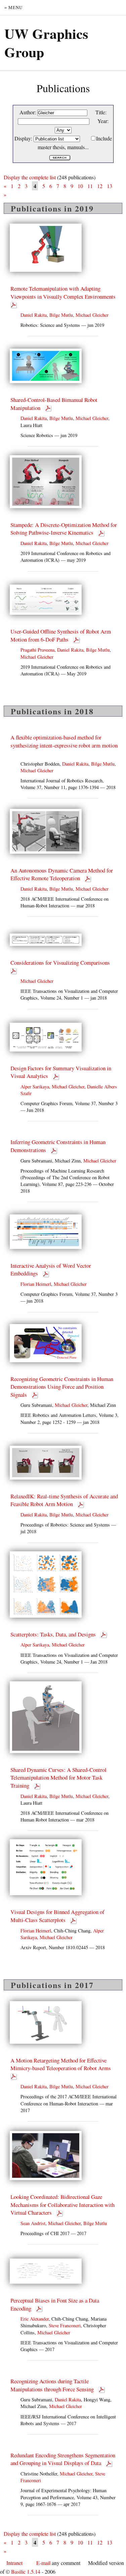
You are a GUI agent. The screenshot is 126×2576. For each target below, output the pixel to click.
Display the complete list (30, 177)
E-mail (43, 2563)
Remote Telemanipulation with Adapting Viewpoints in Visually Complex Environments (64, 292)
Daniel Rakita (34, 315)
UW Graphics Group (46, 43)
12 (100, 186)
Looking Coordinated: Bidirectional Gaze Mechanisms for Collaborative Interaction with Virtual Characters (62, 2205)
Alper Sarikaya (35, 1087)
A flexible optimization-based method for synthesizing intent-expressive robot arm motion (64, 741)
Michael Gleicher (92, 315)
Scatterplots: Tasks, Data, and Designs (54, 1634)
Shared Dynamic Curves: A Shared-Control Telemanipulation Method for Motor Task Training (58, 1778)
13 (110, 186)
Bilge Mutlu (61, 315)
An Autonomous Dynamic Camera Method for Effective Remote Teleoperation (62, 874)
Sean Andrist (33, 2223)
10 (80, 186)
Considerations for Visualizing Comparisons (61, 963)
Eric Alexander (35, 2319)
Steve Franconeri (65, 2325)
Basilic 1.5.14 (26, 2571)
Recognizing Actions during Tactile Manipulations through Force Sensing (53, 2385)
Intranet (14, 2563)
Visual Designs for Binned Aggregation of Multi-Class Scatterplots (57, 1916)
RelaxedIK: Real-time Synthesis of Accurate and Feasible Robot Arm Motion (64, 1500)
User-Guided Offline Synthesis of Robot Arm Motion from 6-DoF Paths (61, 635)
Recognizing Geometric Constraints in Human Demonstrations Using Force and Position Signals (62, 1387)
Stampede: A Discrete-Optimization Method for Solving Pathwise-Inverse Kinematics (64, 529)
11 (90, 186)
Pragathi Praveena (37, 650)
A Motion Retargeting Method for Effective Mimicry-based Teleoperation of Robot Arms (61, 2064)
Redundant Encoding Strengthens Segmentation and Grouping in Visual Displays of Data (63, 2459)
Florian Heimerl (36, 1284)
